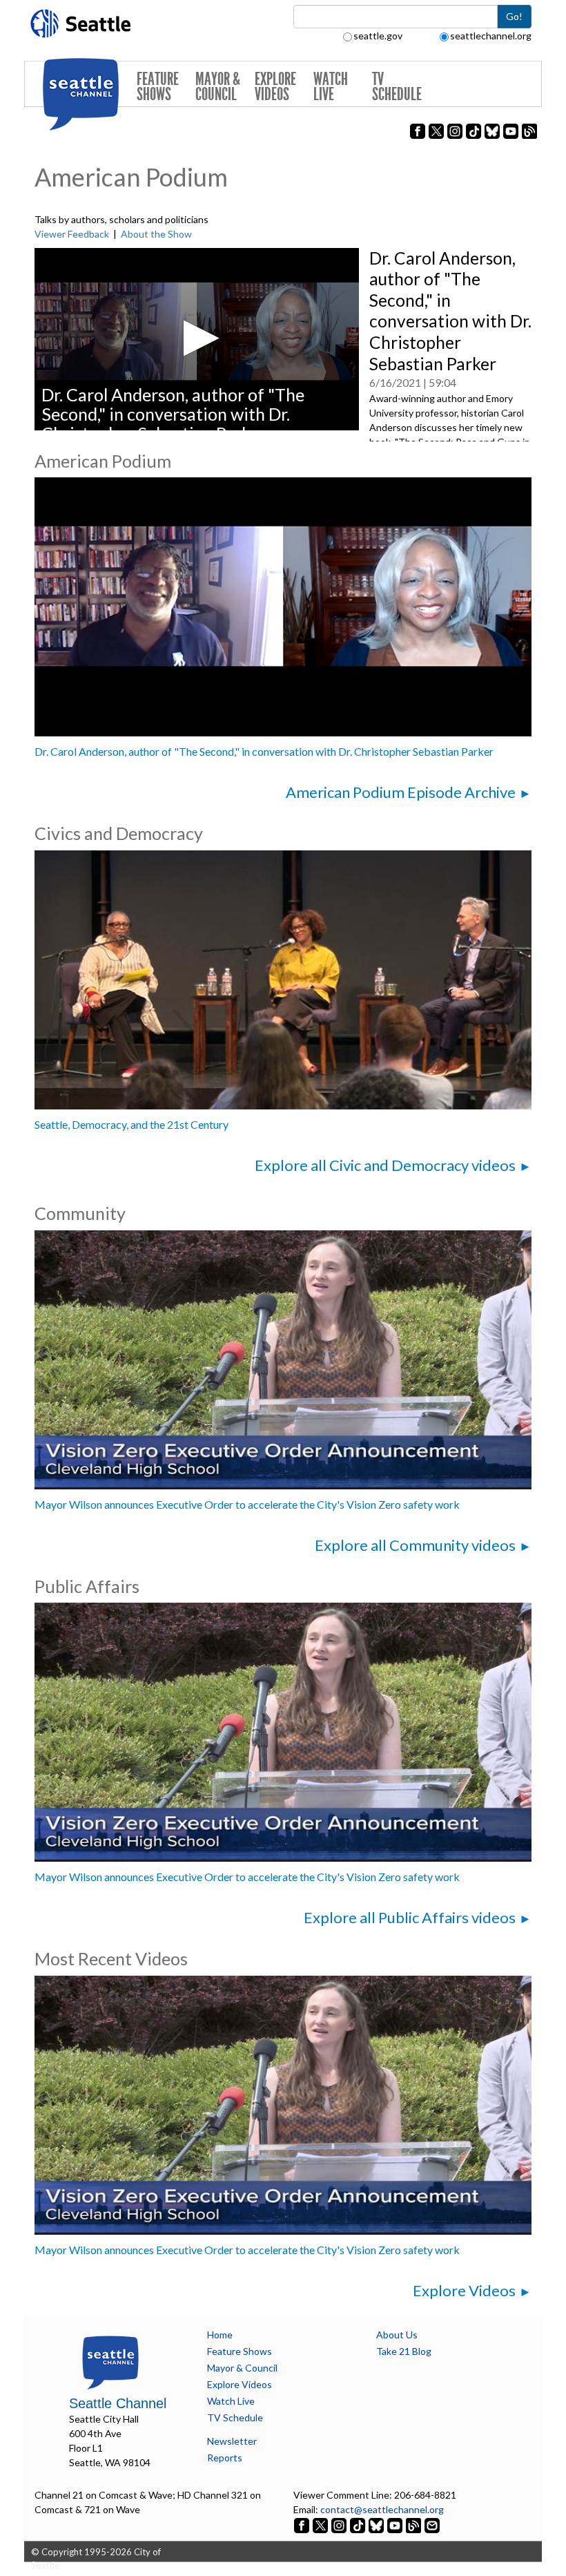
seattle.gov (378, 36)
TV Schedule (397, 87)
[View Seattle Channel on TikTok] (358, 2524)
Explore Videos (275, 87)
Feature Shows (158, 87)
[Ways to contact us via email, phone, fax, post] (432, 2524)
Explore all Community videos (415, 1545)
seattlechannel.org (491, 36)
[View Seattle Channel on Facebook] (303, 2524)
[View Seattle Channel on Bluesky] (376, 2524)
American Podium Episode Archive (401, 792)
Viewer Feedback (72, 234)
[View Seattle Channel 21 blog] (414, 2524)
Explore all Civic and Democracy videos (385, 1165)
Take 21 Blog (404, 2351)
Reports (225, 2458)
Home (220, 2335)
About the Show (156, 234)
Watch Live (331, 87)
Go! (514, 16)
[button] (197, 338)
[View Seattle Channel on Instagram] (340, 2524)
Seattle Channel (118, 2403)
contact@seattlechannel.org (382, 2509)
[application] (197, 339)
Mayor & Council (218, 87)
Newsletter (232, 2441)
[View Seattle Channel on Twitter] (321, 2524)
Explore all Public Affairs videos (410, 1917)
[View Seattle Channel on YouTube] (396, 2524)
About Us (397, 2335)
